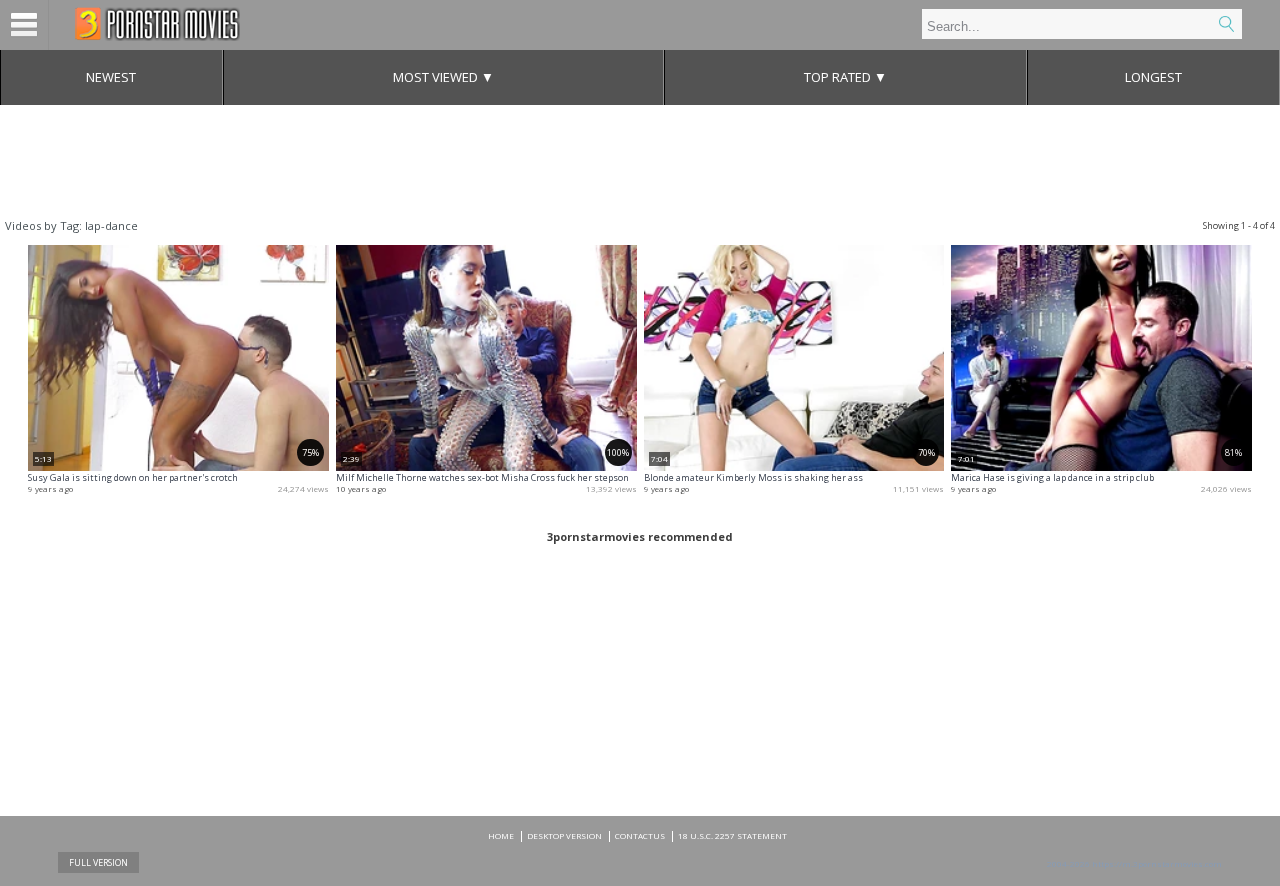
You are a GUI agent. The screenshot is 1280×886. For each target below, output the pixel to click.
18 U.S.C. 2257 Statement (732, 835)
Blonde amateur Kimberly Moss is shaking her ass (753, 477)
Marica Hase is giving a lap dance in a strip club (1052, 477)
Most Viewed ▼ (443, 77)
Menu (24, 25)
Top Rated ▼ (845, 77)
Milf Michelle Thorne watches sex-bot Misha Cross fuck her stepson (482, 477)
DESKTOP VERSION (564, 835)
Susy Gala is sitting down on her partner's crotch (133, 477)
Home (501, 835)
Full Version (98, 862)
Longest (1153, 77)
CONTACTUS (640, 835)
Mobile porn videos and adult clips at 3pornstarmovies (157, 24)
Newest (111, 77)
